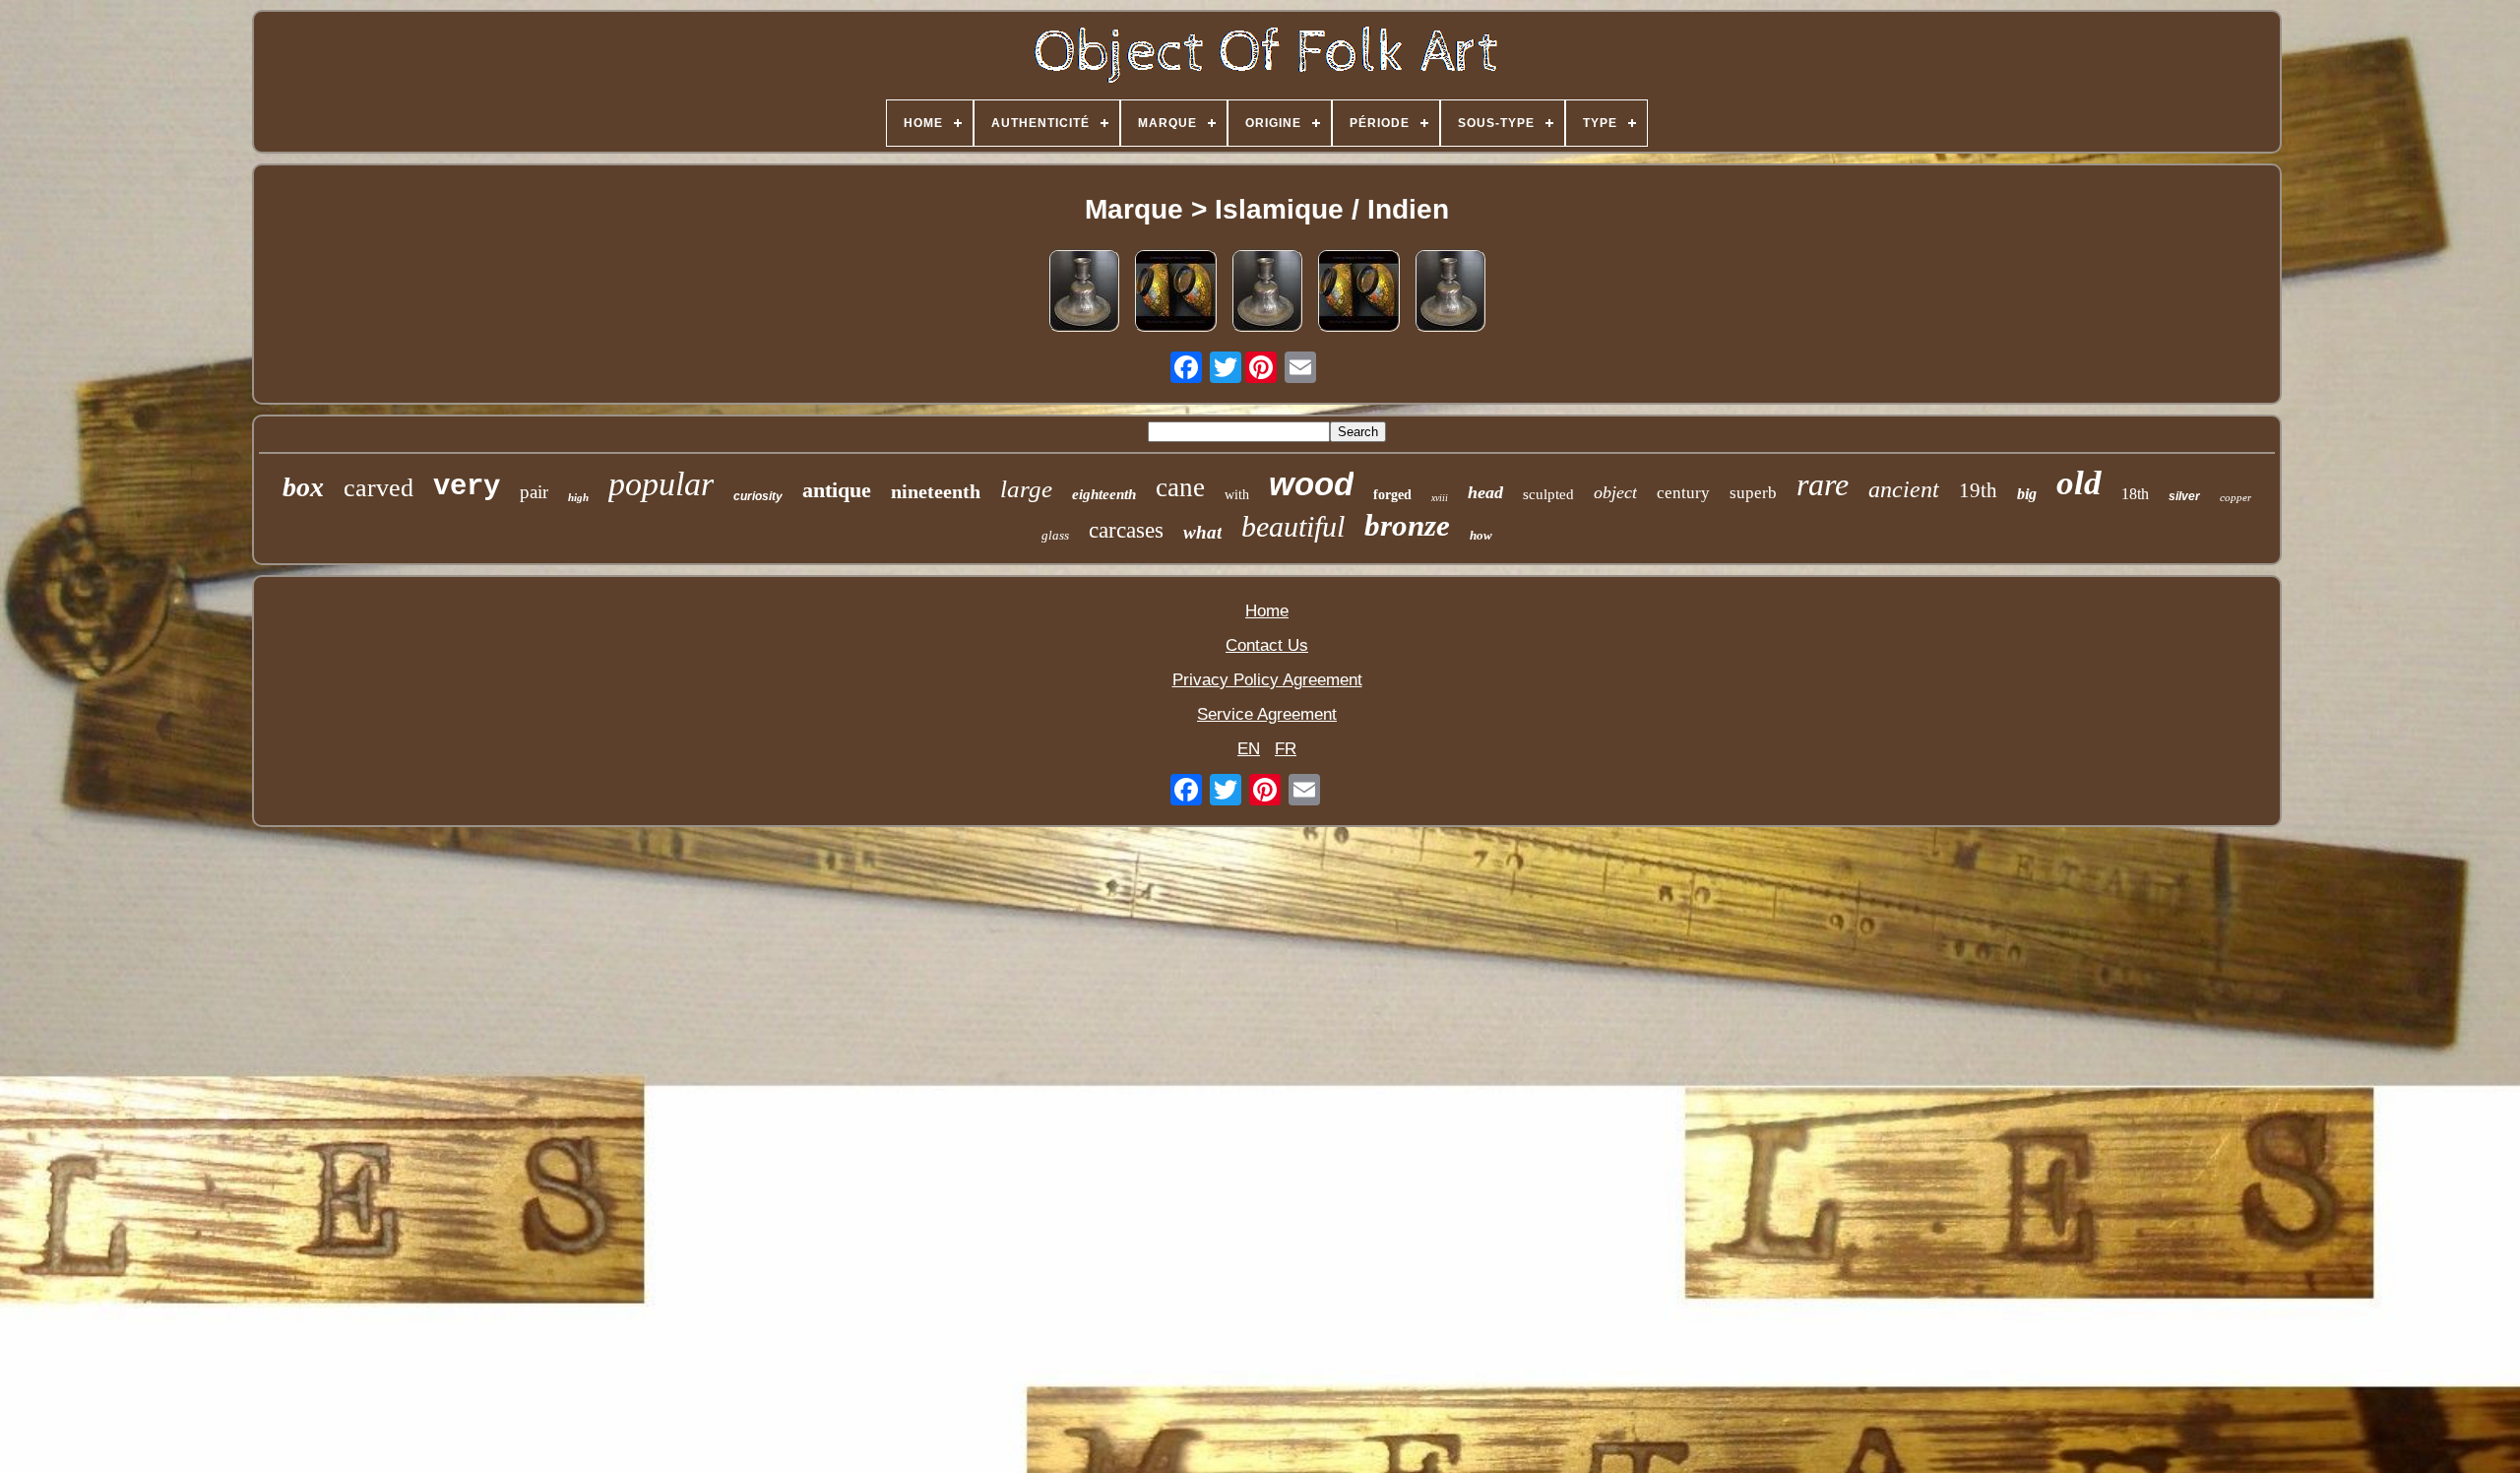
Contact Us (1267, 645)
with (1237, 495)
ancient (1904, 489)
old (2079, 483)
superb (1753, 493)
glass (1055, 535)
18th (2135, 494)
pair (534, 492)
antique (837, 490)
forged (1392, 495)
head (1485, 492)
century (1683, 493)
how (1481, 535)
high (578, 497)
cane (1180, 487)
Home (1267, 611)
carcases (1126, 530)
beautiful (1293, 526)
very (467, 487)
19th (1978, 490)
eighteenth (1104, 494)
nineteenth (936, 491)
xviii (1440, 498)
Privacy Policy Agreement (1267, 680)
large (1026, 489)
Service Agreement (1267, 714)
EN (1249, 749)
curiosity (758, 496)
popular (661, 484)
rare (1823, 484)
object (1615, 492)
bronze (1407, 525)
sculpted (1548, 494)
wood (1311, 484)
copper (2236, 497)
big (2027, 494)
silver (2184, 496)
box (303, 487)
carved (378, 488)
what (1202, 532)
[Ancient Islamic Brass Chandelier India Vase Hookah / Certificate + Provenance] (1084, 293)
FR (1286, 749)
